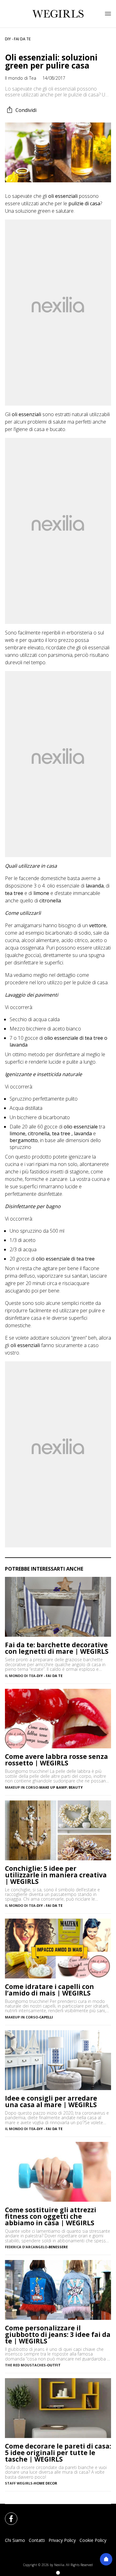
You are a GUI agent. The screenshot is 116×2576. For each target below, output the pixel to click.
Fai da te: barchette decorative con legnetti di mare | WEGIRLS (57, 1648)
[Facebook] (7, 2515)
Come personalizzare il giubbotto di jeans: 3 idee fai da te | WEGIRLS (58, 2335)
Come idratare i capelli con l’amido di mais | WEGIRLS (49, 1990)
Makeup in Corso (21, 1787)
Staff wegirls (19, 2483)
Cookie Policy (93, 2540)
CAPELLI (46, 2017)
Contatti (37, 2540)
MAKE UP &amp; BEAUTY (61, 1787)
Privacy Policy (62, 2540)
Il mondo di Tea (21, 78)
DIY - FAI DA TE (18, 39)
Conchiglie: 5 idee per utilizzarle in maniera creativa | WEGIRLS (56, 1875)
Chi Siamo (15, 2540)
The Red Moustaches (25, 2365)
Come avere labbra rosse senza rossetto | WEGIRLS (56, 1760)
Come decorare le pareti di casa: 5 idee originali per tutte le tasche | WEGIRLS (58, 2453)
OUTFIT (54, 2365)
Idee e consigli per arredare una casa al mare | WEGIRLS (51, 2102)
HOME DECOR (45, 2483)
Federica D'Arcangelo (26, 2247)
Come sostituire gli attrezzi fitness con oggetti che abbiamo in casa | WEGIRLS (51, 2216)
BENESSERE (58, 2247)
